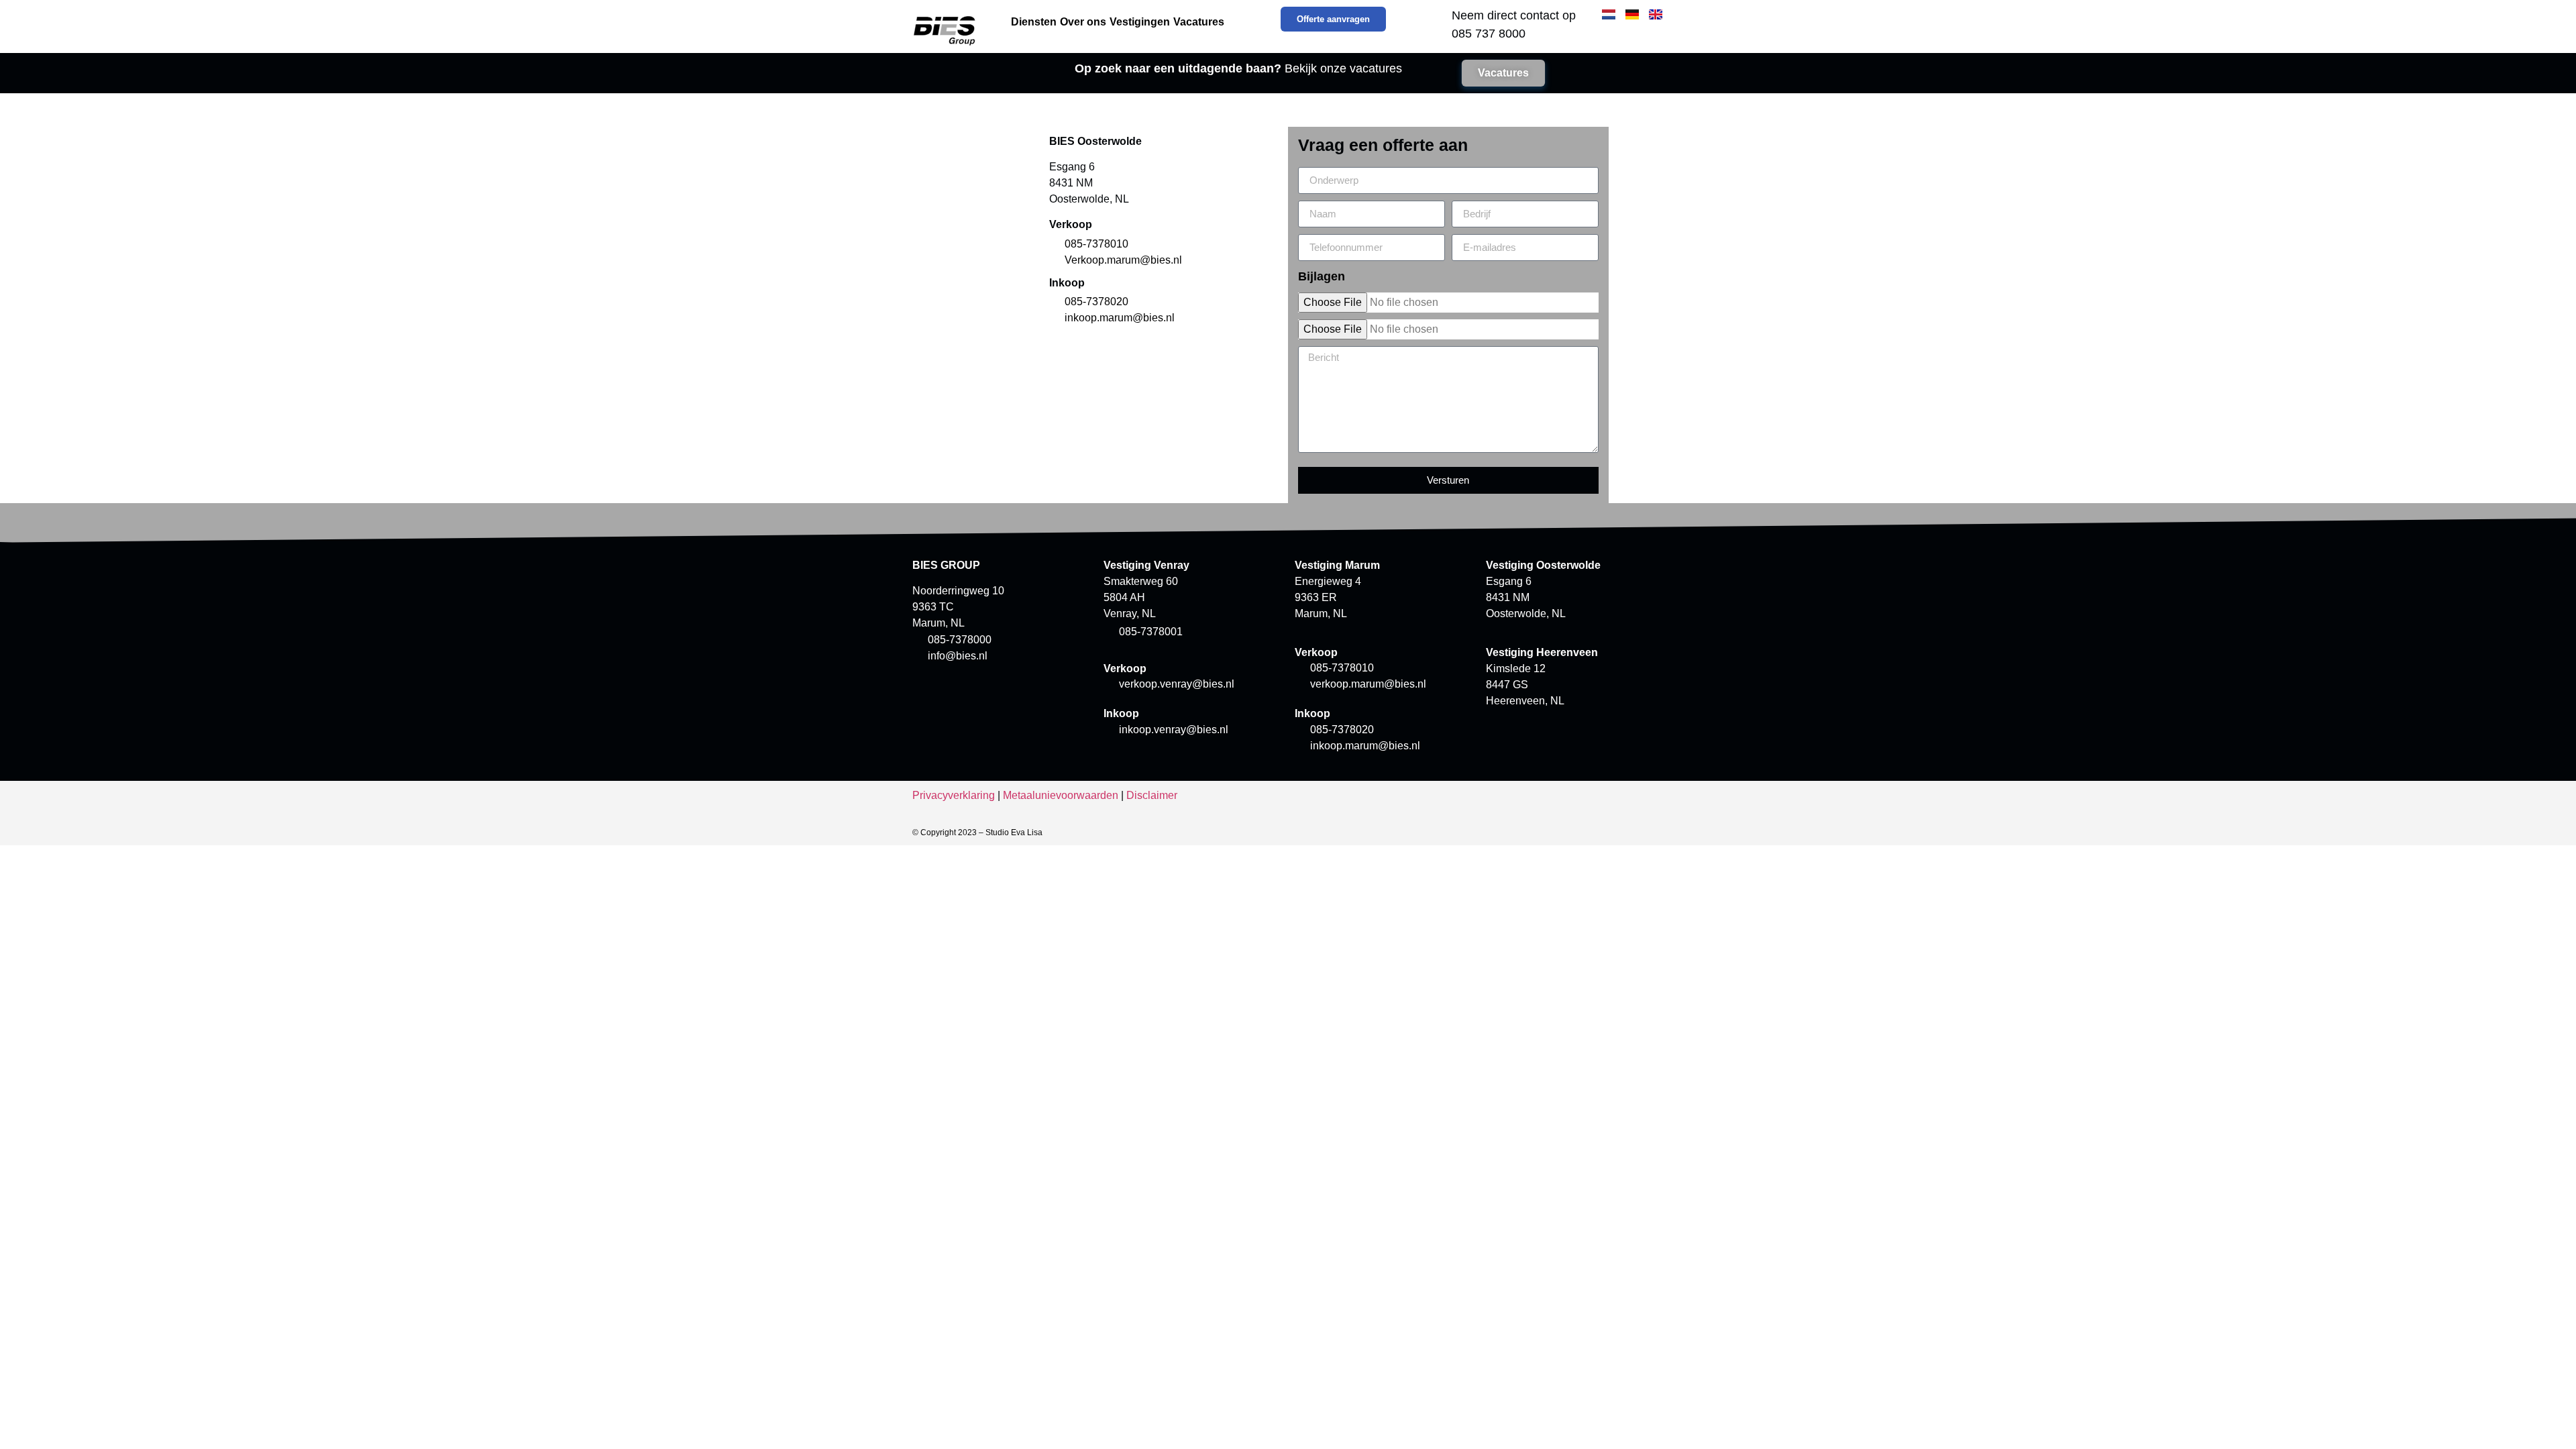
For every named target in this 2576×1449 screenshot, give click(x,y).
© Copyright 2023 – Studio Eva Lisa (977, 833)
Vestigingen (1140, 22)
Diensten (1034, 22)
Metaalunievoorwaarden (1061, 795)
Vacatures (1199, 22)
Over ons (1083, 22)
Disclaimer (1152, 795)
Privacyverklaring (954, 795)
